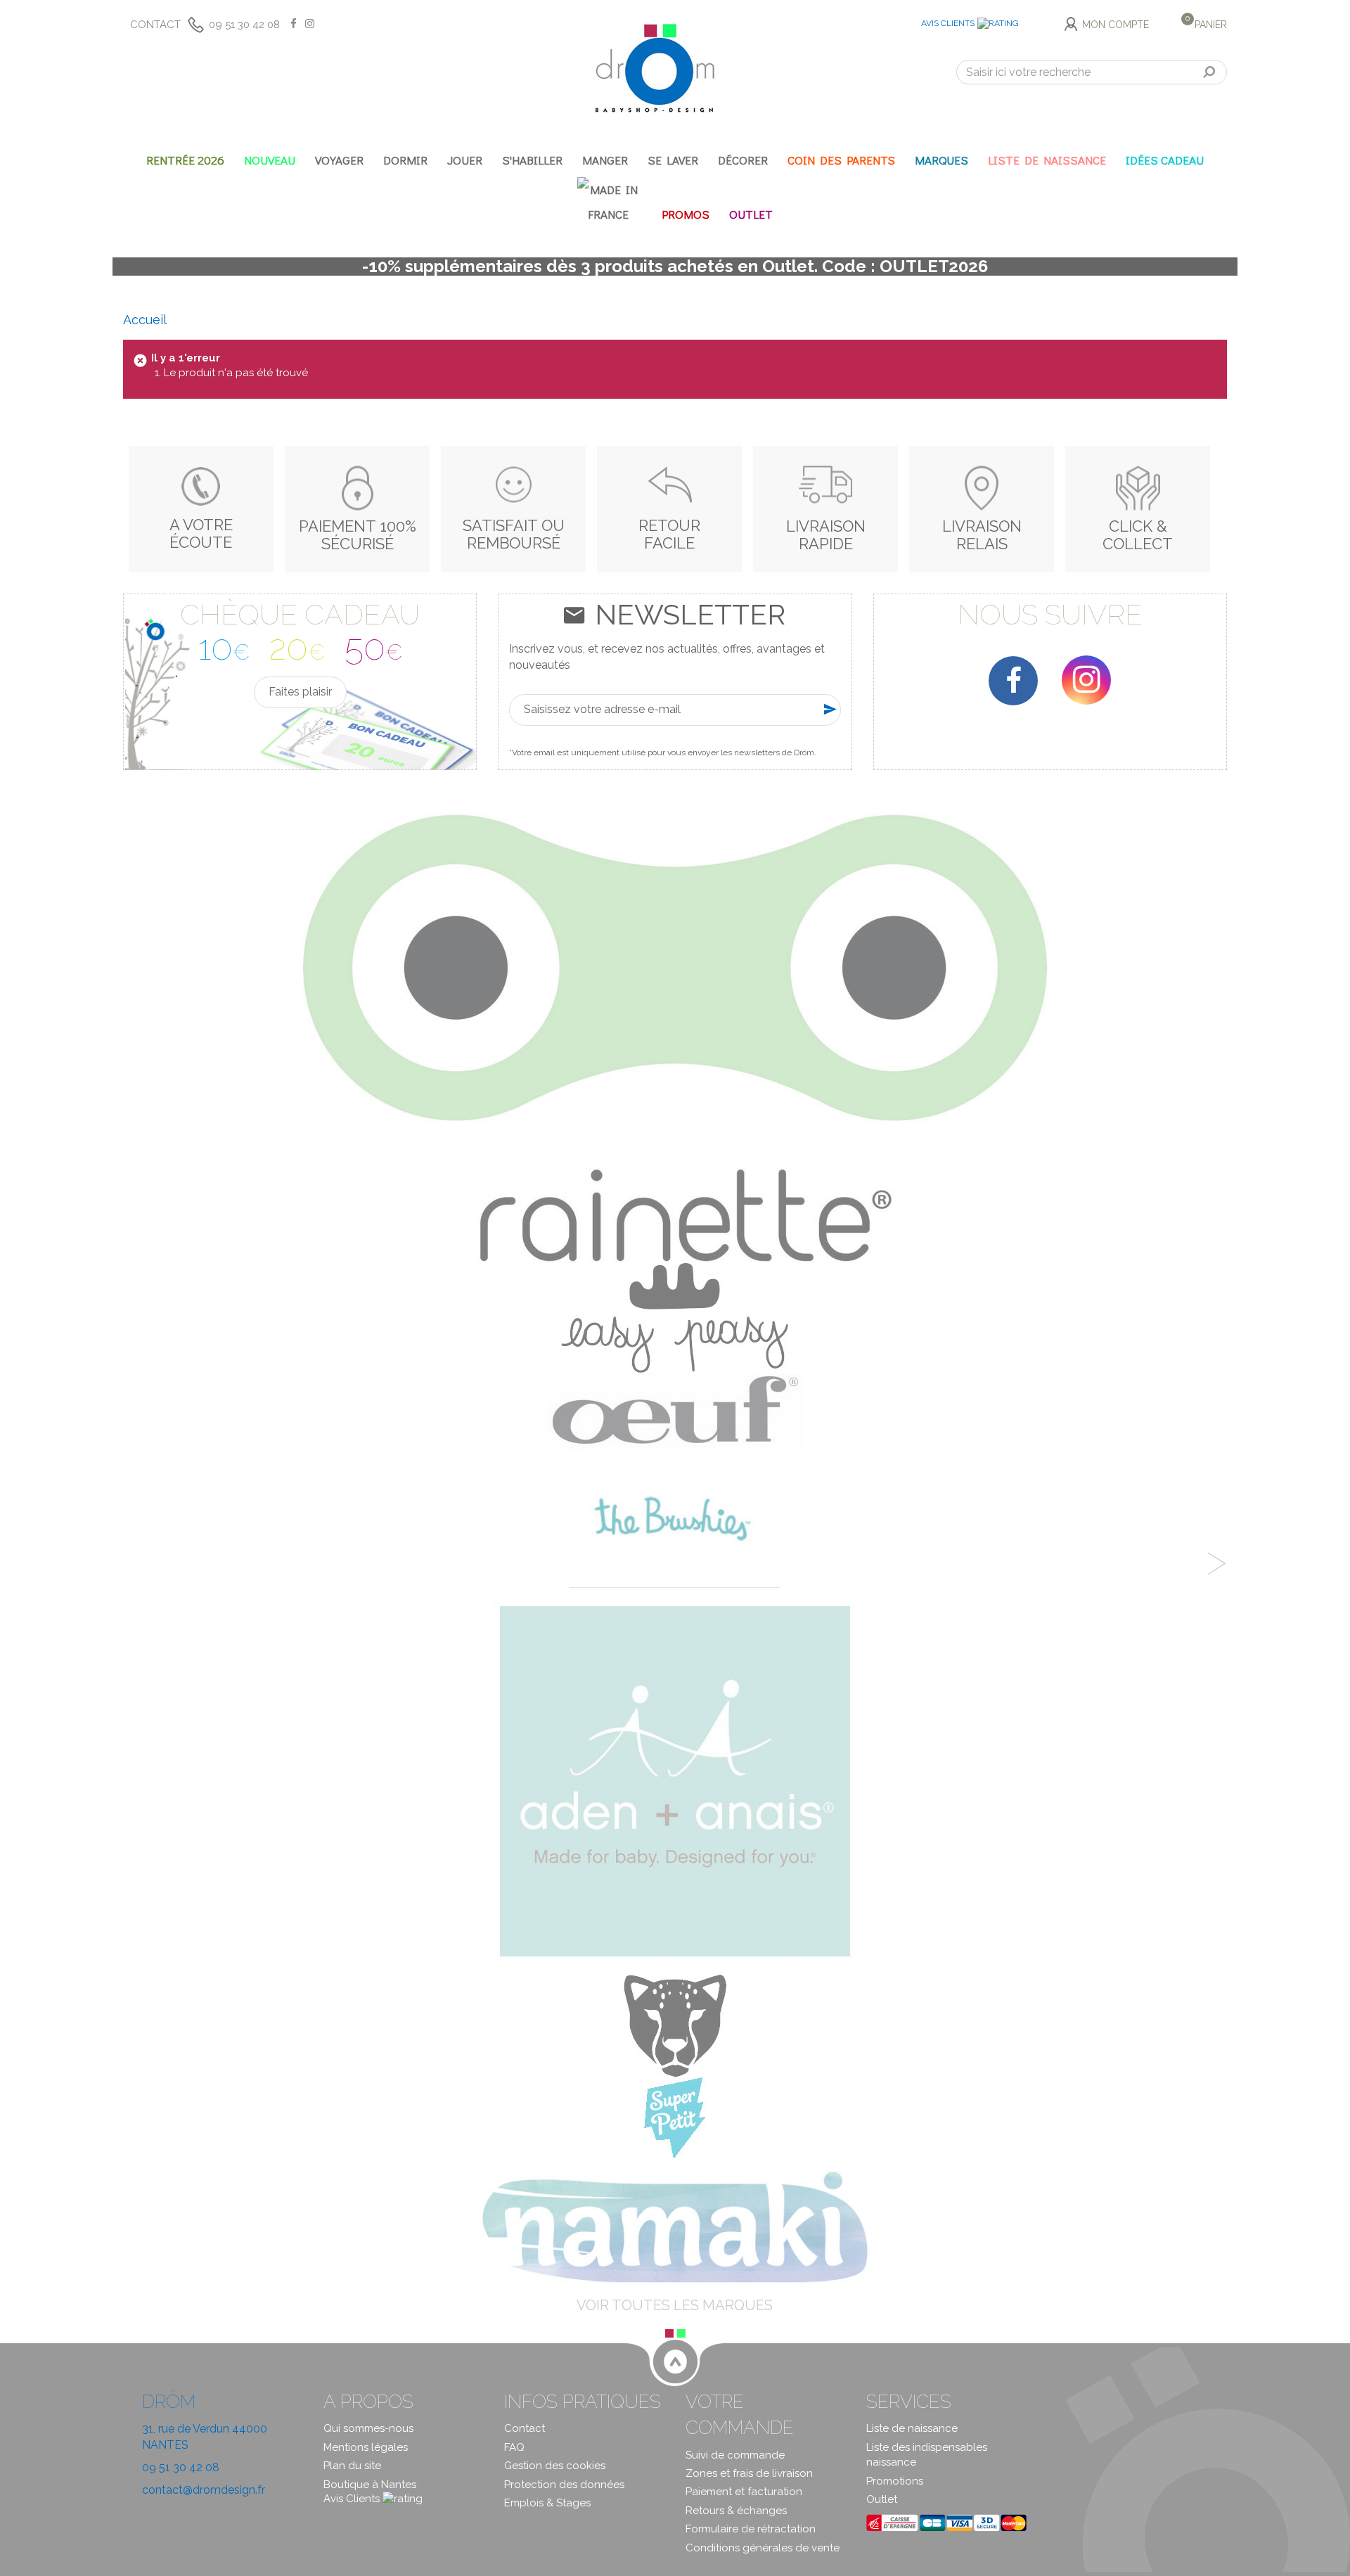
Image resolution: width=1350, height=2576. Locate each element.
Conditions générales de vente (763, 2548)
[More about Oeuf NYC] (675, 1411)
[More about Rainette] (675, 1037)
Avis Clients (948, 23)
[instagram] (1086, 680)
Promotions (895, 2481)
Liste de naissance (912, 2428)
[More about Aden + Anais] (675, 1781)
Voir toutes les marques (675, 2305)
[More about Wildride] (675, 2025)
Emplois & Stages (547, 2503)
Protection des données (564, 2485)
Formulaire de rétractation (751, 2529)
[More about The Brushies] (675, 1519)
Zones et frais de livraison (749, 2473)
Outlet (882, 2499)
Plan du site (352, 2466)
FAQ (514, 2447)
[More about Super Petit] (675, 2117)
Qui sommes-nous (368, 2428)
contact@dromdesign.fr (204, 2490)
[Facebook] (1013, 681)
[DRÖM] (655, 68)
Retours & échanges (736, 2511)
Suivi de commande (735, 2455)
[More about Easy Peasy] (675, 1317)
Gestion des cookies (555, 2466)
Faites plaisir (300, 692)
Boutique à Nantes (370, 2485)
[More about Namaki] (675, 2226)
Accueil (145, 320)
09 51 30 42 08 (244, 25)
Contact (155, 25)
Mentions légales (366, 2447)
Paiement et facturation (744, 2492)
